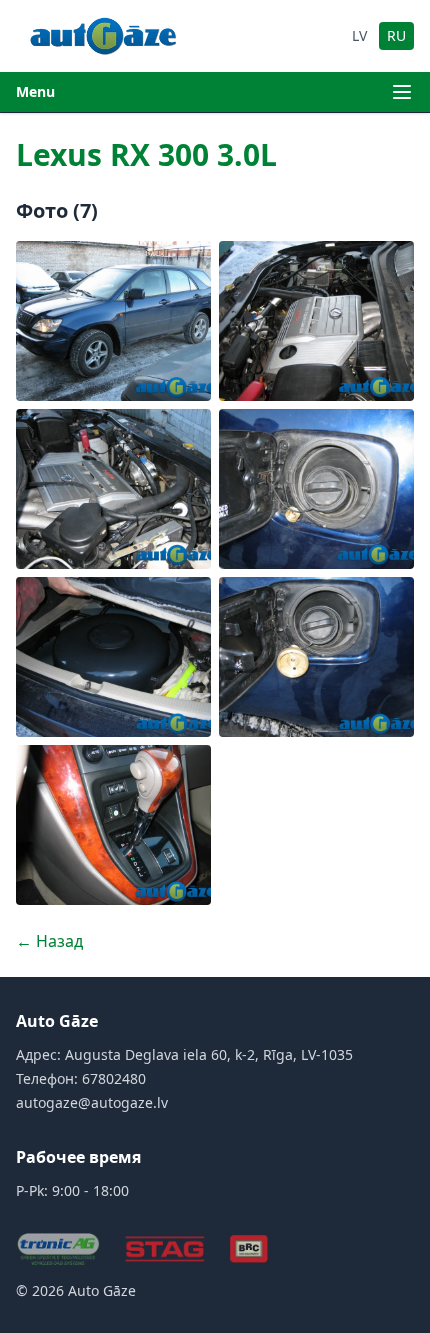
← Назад (49, 941)
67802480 (114, 1078)
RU (396, 35)
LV (359, 35)
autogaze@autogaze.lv (92, 1102)
